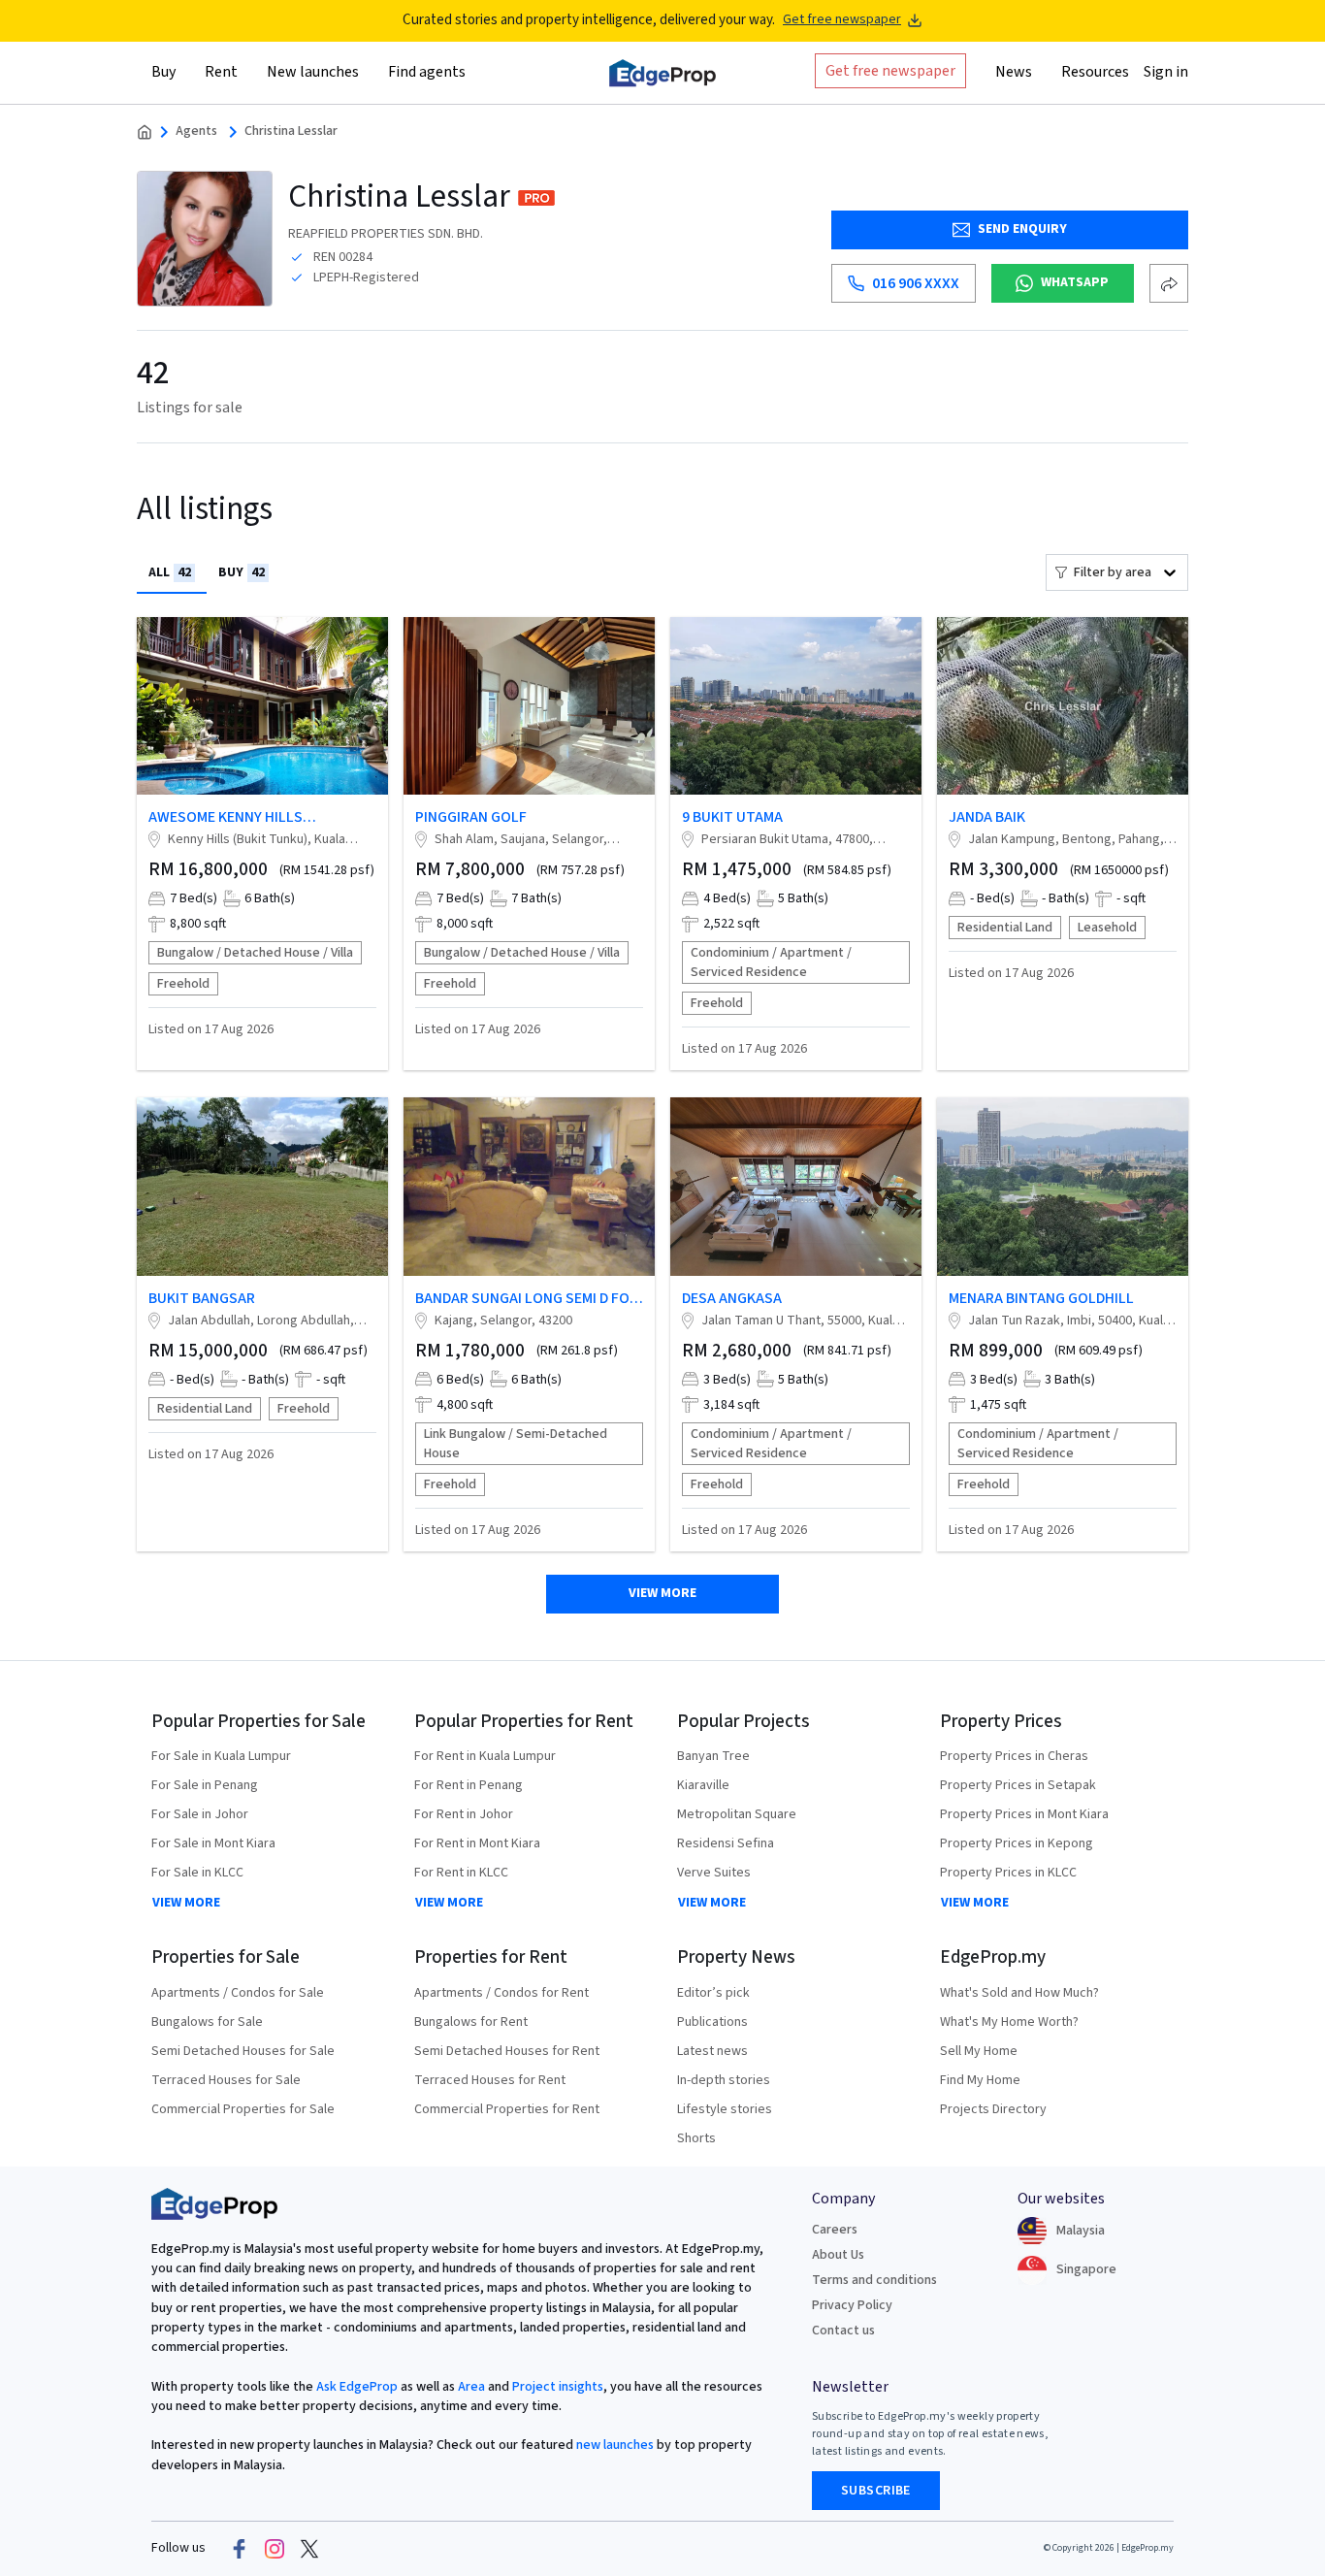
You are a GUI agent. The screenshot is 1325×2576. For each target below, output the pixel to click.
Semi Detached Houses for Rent (507, 2051)
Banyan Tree (713, 1756)
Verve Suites (714, 1873)
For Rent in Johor (464, 1814)
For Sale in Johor (200, 1814)
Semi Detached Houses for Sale (243, 2051)
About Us (838, 2255)
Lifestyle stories (725, 2109)
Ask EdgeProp (357, 2387)
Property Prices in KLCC (1008, 1873)
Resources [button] (1095, 71)
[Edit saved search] (1169, 283)
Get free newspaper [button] (890, 70)
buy (242, 572)
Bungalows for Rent (471, 2022)
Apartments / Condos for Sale (238, 1993)
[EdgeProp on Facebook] (240, 2549)
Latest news (712, 2051)
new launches (615, 2445)
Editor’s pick (713, 1993)
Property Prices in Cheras (1014, 1756)
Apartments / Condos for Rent (501, 1993)
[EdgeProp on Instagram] (275, 2549)
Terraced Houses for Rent (490, 2080)
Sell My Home (979, 2051)
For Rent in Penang (469, 1785)
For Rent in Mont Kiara (477, 1843)
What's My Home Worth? (1009, 2022)
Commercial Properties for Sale (243, 2109)
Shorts (696, 2138)
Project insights (556, 2387)
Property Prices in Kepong (1017, 1843)
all (170, 572)
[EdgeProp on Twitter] (309, 2549)
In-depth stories (724, 2080)
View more (662, 1593)
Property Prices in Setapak (1018, 1785)
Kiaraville (703, 1785)
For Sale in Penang (205, 1785)
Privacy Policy (852, 2305)
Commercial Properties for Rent (507, 2109)
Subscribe (876, 2491)
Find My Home (980, 2080)
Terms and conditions (874, 2280)
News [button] (1014, 71)
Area (470, 2387)
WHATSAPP (1075, 282)
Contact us (843, 2331)
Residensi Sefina (726, 1843)
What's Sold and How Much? (1019, 1993)
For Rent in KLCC (461, 1873)
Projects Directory (993, 2109)
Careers (835, 2230)
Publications (712, 2022)
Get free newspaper (842, 20)
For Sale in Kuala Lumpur (221, 1756)
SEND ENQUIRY (1022, 229)
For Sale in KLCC (197, 1873)
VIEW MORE (186, 1903)
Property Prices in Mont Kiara (1024, 1814)
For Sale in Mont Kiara (213, 1843)
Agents (196, 131)
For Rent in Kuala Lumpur (485, 1756)
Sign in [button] (1166, 71)
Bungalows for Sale (207, 2022)
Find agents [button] (427, 71)
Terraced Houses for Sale (226, 2080)
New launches (313, 71)
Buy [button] (163, 71)
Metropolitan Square (737, 1814)
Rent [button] (221, 71)
